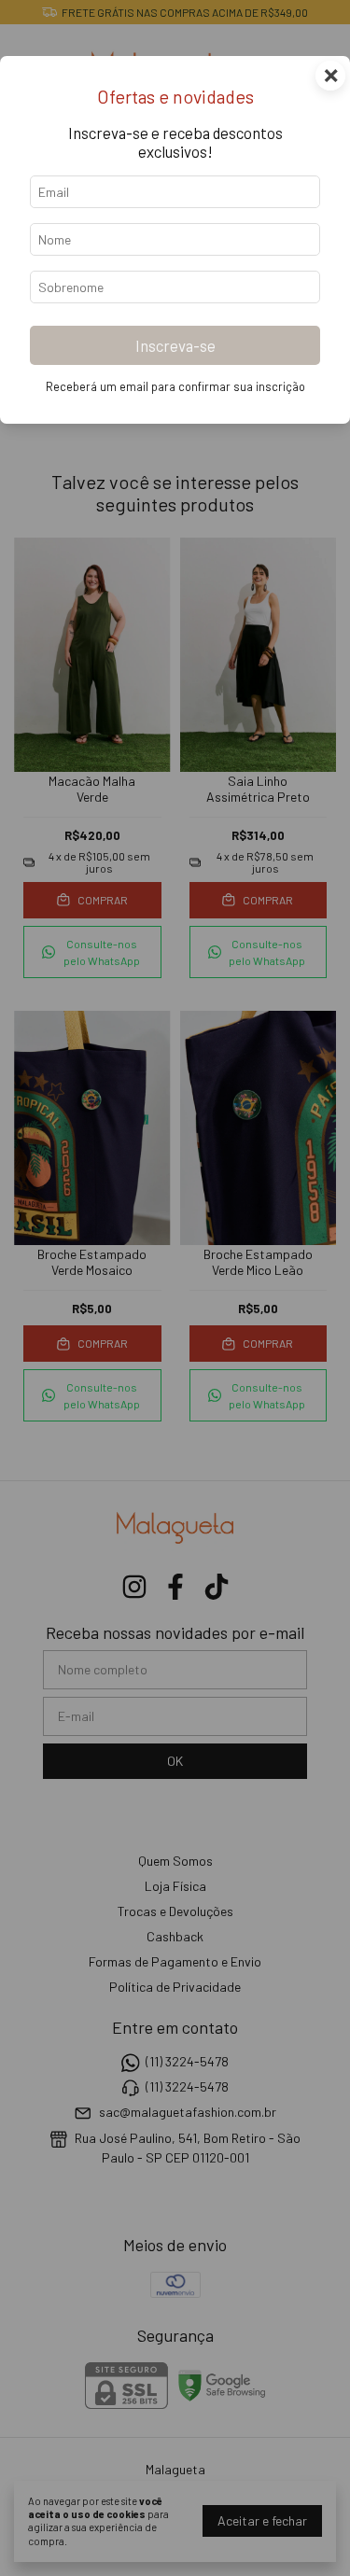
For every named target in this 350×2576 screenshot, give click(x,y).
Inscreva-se (175, 345)
